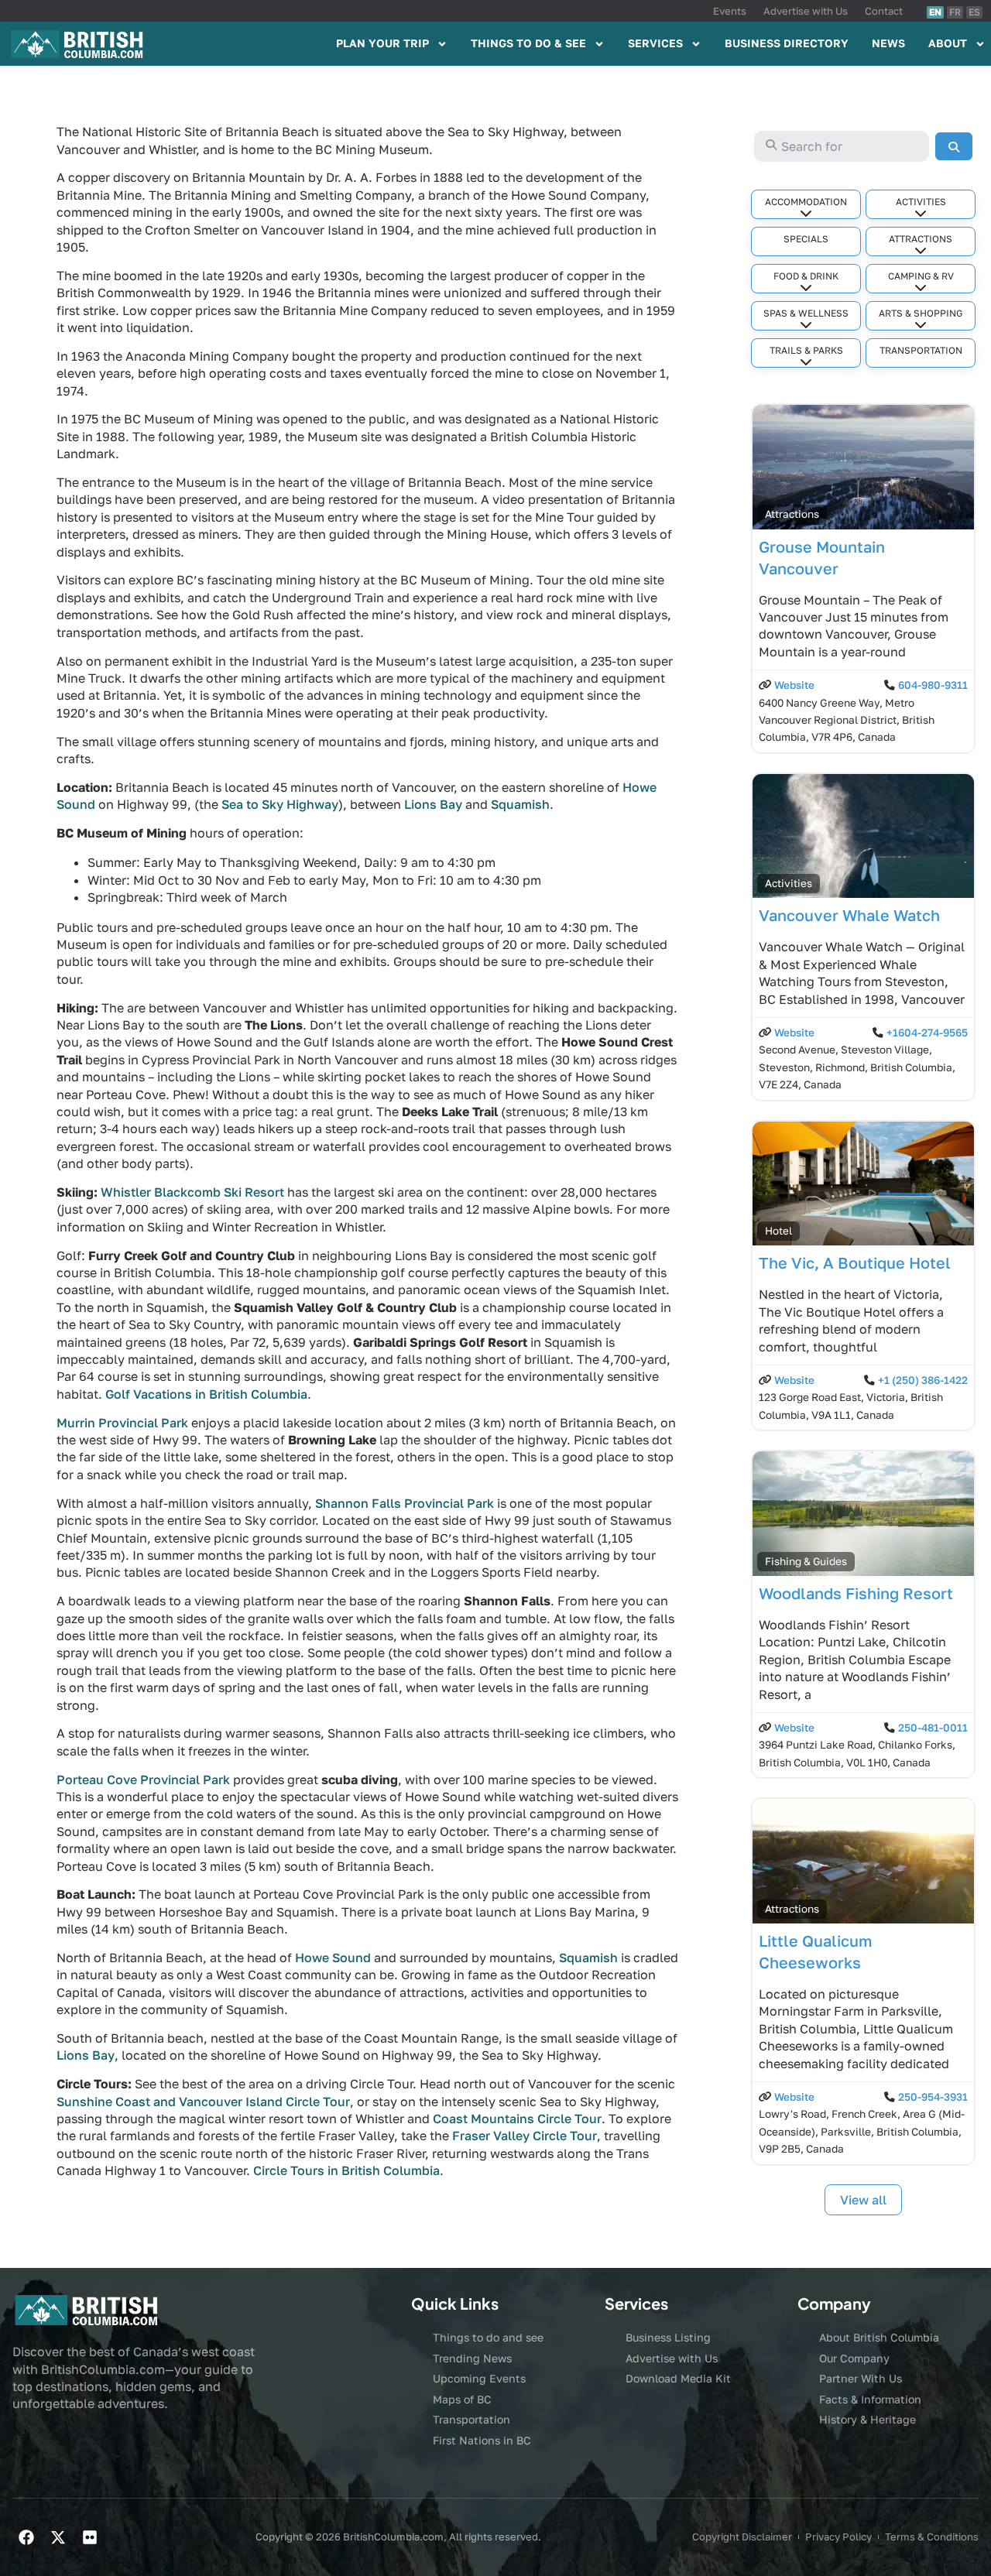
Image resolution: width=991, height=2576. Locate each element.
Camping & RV (921, 276)
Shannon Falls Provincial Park (405, 1503)
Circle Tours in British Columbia (346, 2170)
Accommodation (806, 202)
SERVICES (655, 43)
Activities (921, 202)
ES (974, 12)
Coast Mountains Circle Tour (517, 2119)
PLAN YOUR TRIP (382, 43)
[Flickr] (90, 2537)
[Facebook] (26, 2537)
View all (863, 2200)
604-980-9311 (933, 685)
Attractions (921, 239)
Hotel (778, 1231)
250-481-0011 (933, 1728)
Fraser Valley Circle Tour (525, 2136)
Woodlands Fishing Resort (856, 1593)
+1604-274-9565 (927, 1033)
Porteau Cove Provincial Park (143, 1780)
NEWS (888, 43)
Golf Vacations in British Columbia (206, 1394)
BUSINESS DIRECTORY (787, 43)
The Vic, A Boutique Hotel (855, 1262)
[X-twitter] (58, 2537)
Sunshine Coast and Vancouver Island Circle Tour (203, 2102)
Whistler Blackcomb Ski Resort (192, 1192)
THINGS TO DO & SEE (528, 43)
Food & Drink (806, 276)
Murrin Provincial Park (122, 1423)
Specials (806, 239)
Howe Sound (333, 1958)
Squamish (520, 804)
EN (935, 12)
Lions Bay (433, 804)
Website (794, 685)
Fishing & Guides (806, 1561)
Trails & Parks (806, 350)
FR (955, 12)
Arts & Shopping (921, 313)
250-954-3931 (933, 2097)
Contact (884, 11)
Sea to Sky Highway (280, 804)
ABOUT (948, 43)
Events (730, 11)
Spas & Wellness (806, 313)
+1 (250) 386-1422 (923, 1380)
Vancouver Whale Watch (849, 915)
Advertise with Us (806, 11)
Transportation (921, 350)
